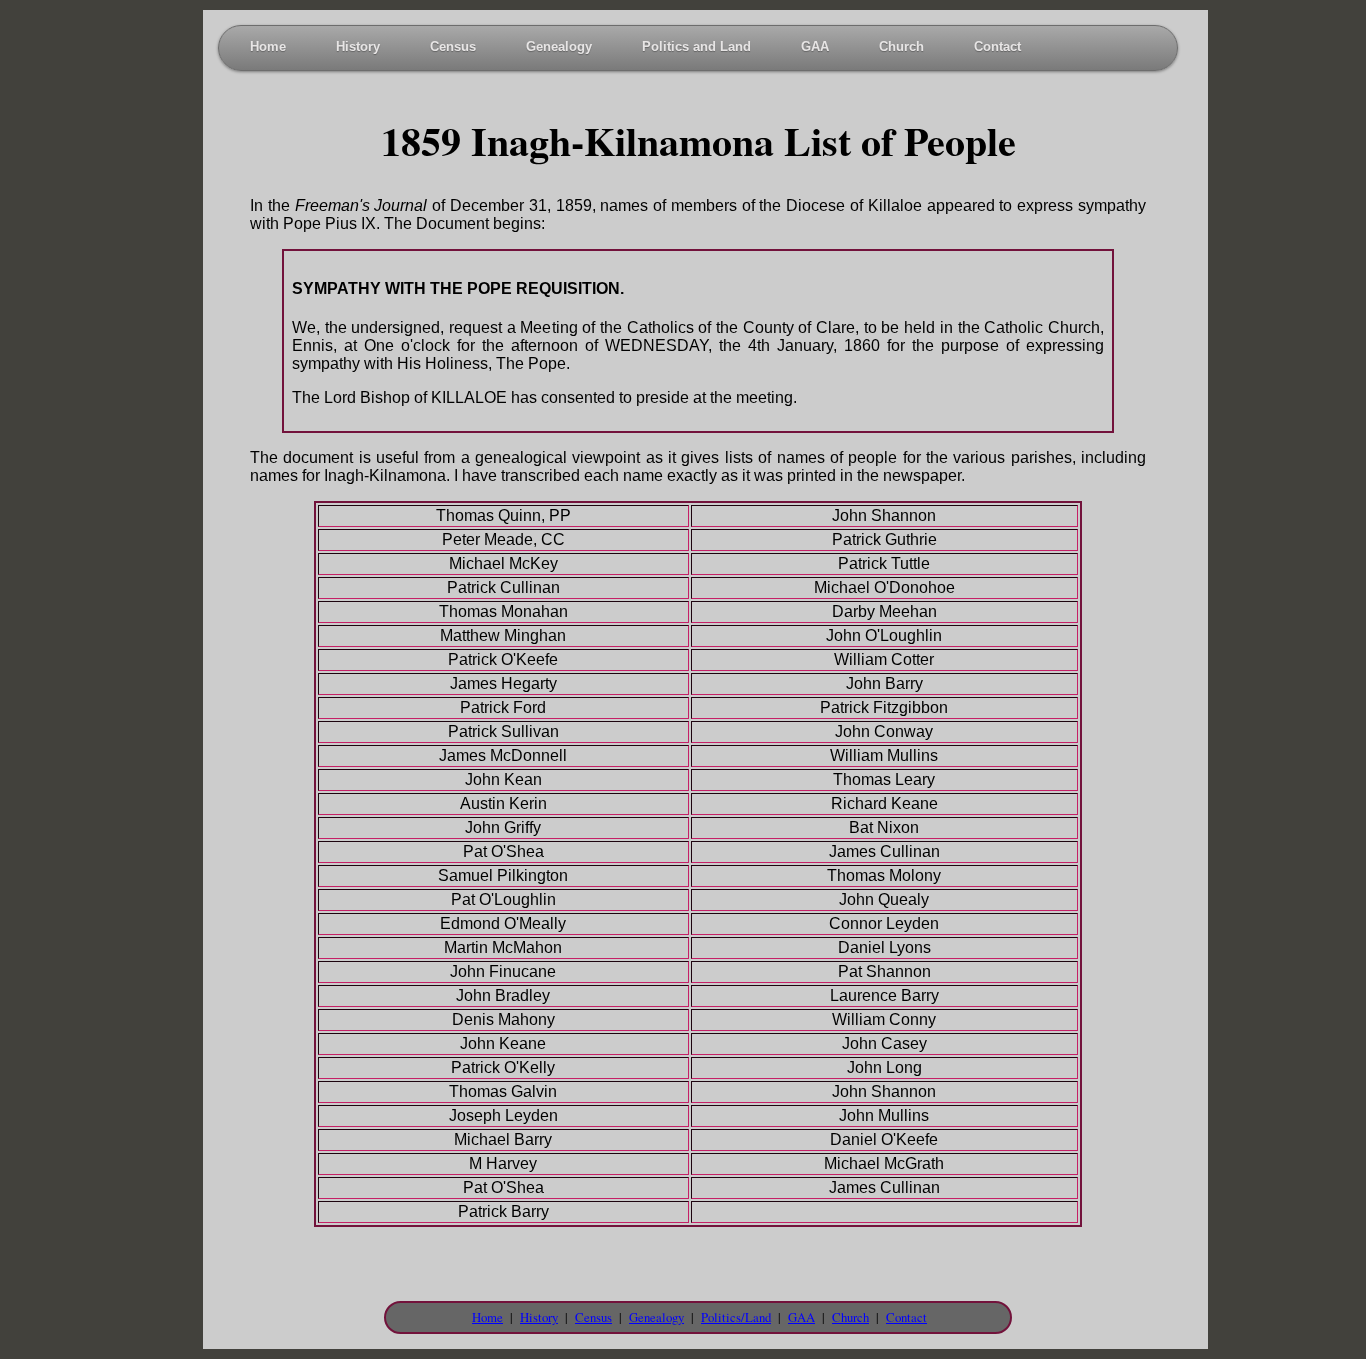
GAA (815, 46)
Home (268, 46)
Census (453, 46)
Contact (997, 46)
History (358, 46)
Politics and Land (696, 46)
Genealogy (559, 46)
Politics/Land (736, 1317)
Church (901, 46)
